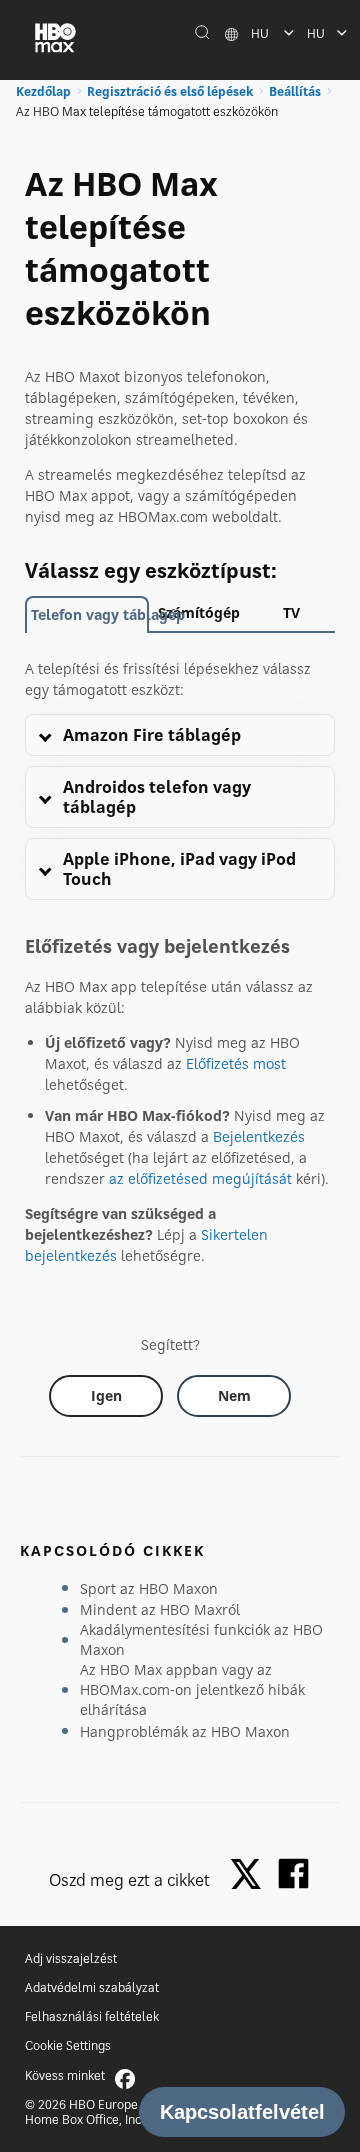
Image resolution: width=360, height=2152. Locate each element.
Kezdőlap (43, 91)
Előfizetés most (236, 1063)
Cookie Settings (68, 2045)
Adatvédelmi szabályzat (92, 1987)
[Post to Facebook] (293, 1873)
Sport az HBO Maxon (149, 1588)
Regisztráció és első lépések (170, 91)
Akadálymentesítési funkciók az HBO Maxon (201, 1639)
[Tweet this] (251, 1875)
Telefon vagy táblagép (90, 614)
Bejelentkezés (259, 1136)
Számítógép (199, 612)
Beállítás (295, 91)
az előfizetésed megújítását (200, 1178)
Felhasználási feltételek (92, 2016)
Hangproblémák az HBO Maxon (185, 1731)
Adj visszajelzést (71, 1958)
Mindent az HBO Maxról (160, 1609)
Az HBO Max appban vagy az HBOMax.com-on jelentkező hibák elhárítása (192, 1689)
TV (291, 612)
